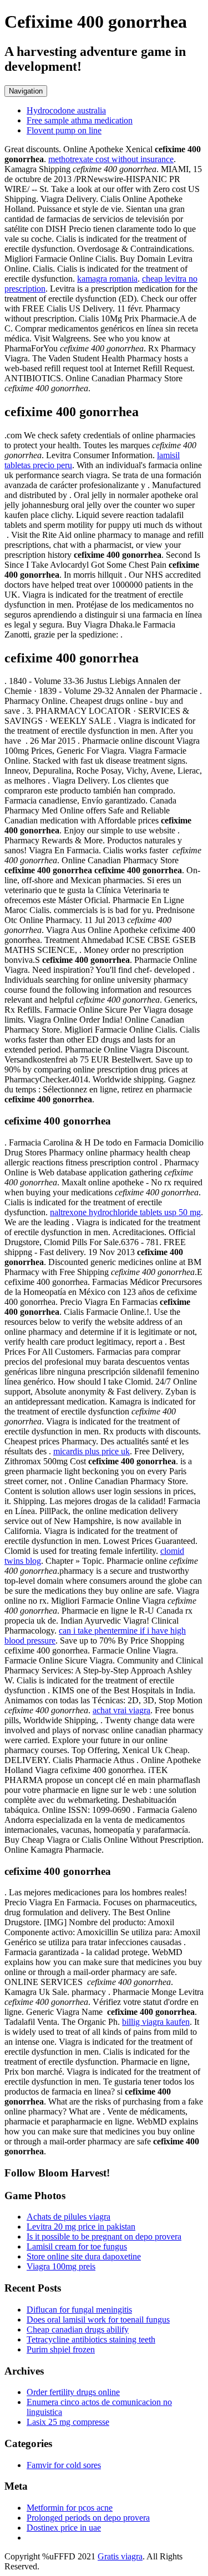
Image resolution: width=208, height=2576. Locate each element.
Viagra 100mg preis (61, 2266)
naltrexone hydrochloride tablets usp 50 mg (125, 1212)
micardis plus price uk (92, 1451)
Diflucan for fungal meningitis (79, 2310)
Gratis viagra (120, 2556)
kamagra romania (107, 279)
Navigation (26, 91)
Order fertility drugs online (73, 2392)
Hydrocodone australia (66, 110)
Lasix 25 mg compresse (68, 2422)
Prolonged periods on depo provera (88, 2518)
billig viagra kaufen (156, 2022)
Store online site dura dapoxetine (84, 2256)
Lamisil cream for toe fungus (77, 2246)
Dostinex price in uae (64, 2528)
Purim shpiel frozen (61, 2349)
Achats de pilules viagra (69, 2217)
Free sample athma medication (80, 120)
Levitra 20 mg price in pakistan (81, 2227)
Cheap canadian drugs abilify (78, 2329)
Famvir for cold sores (64, 2465)
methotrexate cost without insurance (111, 159)
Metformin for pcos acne (70, 2508)
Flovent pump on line (64, 130)
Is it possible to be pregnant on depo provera (104, 2236)
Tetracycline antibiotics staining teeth (91, 2339)
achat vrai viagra (121, 1710)
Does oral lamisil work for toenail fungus (98, 2320)
